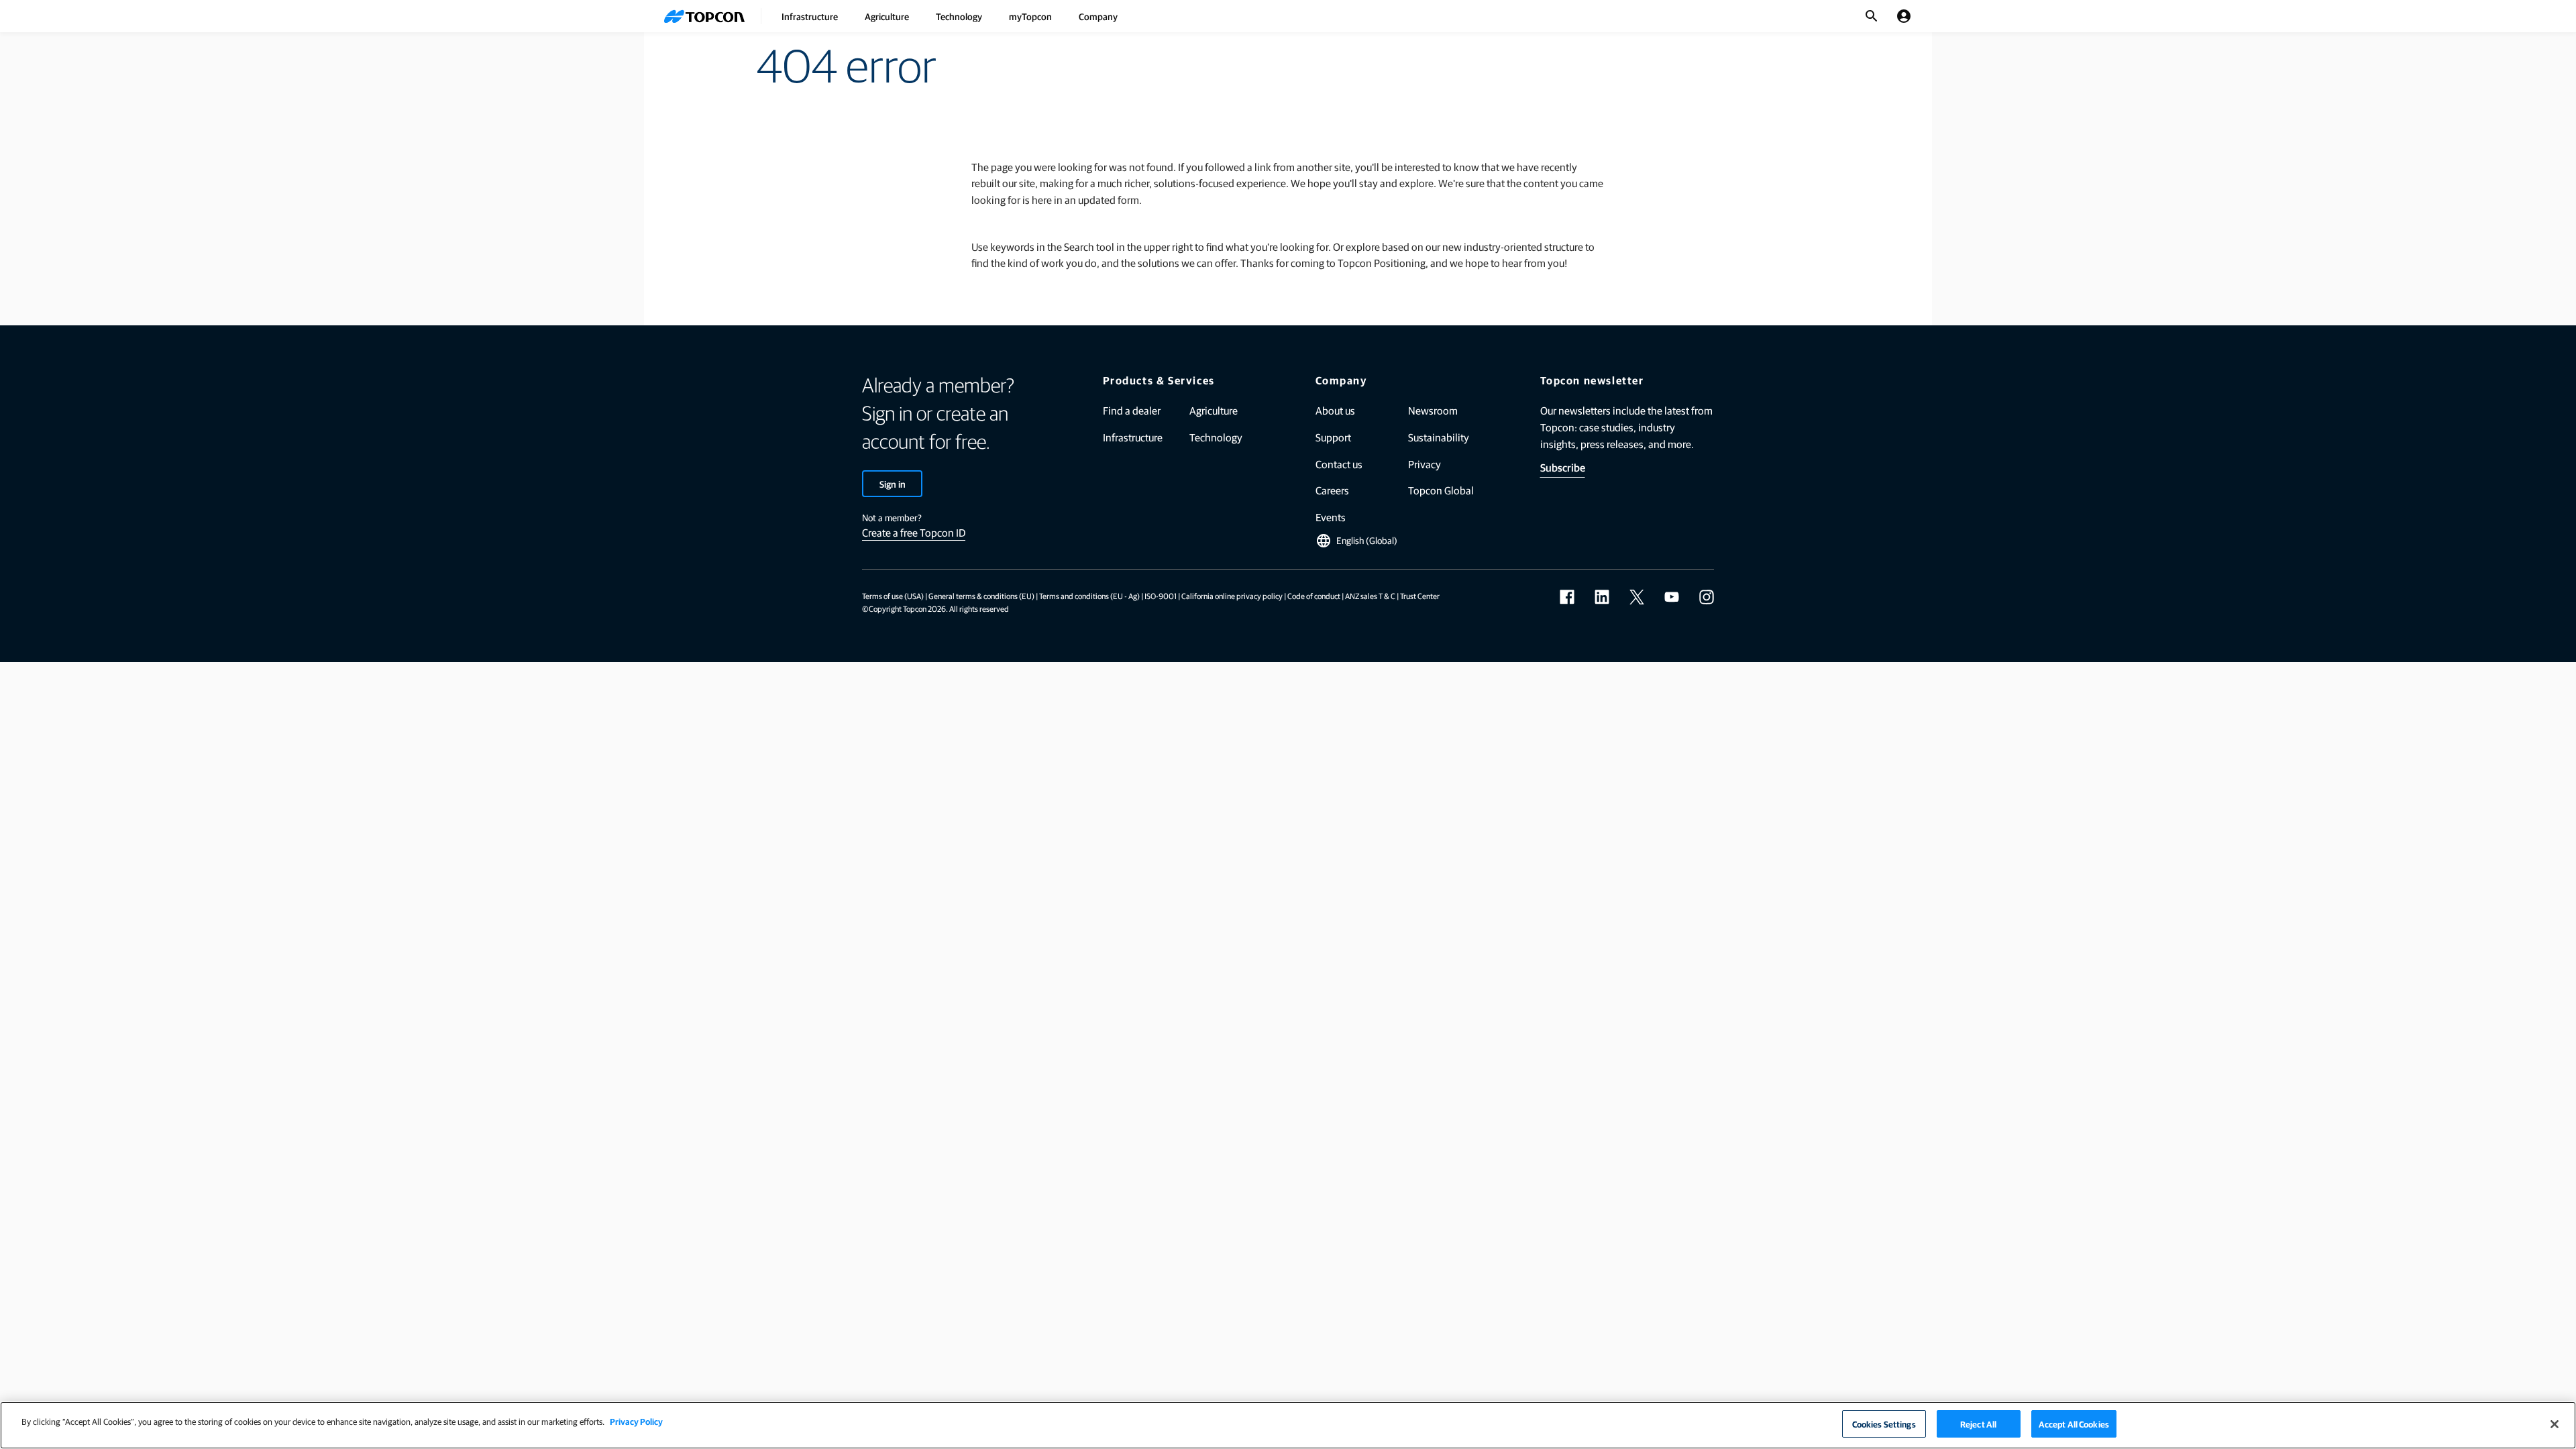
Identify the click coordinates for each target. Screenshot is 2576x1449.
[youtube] (1672, 597)
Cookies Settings (1884, 1424)
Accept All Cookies (2074, 1424)
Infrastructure (810, 16)
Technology (959, 16)
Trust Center (1420, 596)
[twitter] (1637, 597)
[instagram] (1707, 597)
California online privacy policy (1232, 596)
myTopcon (1030, 16)
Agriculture (887, 16)
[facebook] (1567, 597)
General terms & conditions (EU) (981, 596)
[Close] (2555, 1424)
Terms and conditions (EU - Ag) (1089, 596)
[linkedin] (1602, 597)
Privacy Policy (636, 1421)
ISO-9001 (1161, 596)
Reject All (1978, 1424)
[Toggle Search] (1872, 16)
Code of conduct (1314, 596)
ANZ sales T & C (1370, 596)
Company (1098, 16)
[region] (1288, 1425)
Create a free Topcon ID (914, 532)
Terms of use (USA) (893, 596)
